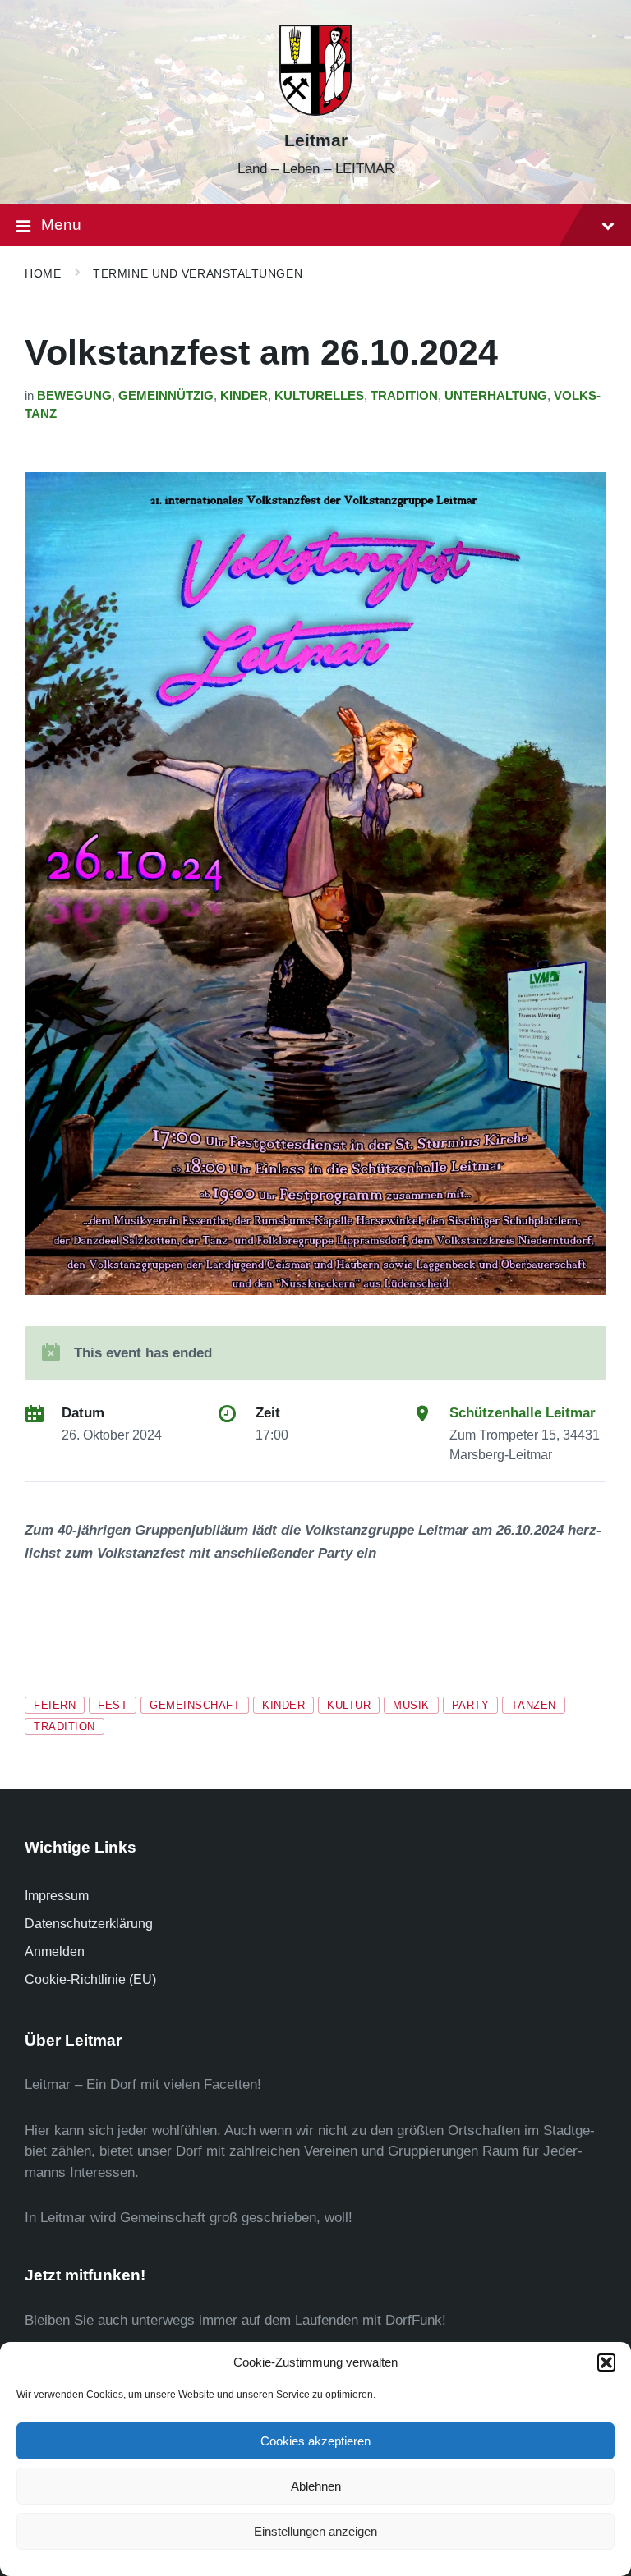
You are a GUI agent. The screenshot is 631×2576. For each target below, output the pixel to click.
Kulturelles (319, 396)
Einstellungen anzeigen (315, 2531)
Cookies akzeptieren (315, 2441)
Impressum (57, 1896)
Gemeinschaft (195, 1705)
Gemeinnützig (166, 396)
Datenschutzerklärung (89, 1924)
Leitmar (316, 140)
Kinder (244, 396)
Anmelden (55, 1952)
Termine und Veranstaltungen (198, 273)
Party (471, 1705)
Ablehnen (316, 2486)
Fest (113, 1705)
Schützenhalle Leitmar (523, 1413)
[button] (606, 2362)
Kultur (349, 1705)
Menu (61, 225)
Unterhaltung (496, 396)
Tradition (404, 396)
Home (43, 273)
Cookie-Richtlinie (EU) (90, 1979)
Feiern (55, 1705)
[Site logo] (315, 111)
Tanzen (533, 1705)
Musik (411, 1705)
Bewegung (74, 396)
